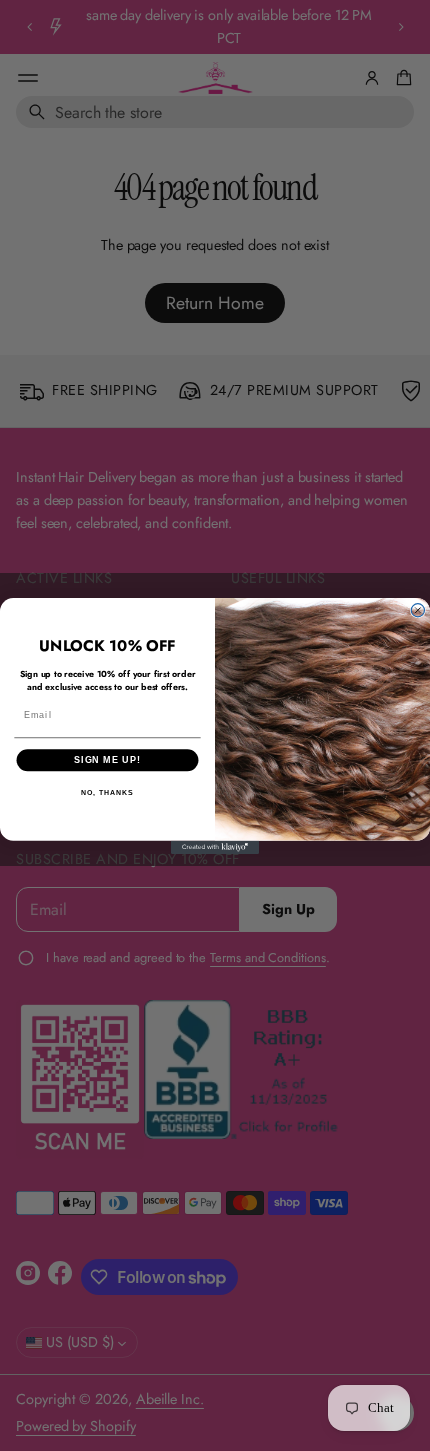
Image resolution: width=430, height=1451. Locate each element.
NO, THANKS (107, 793)
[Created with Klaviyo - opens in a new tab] (215, 846)
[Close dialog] (417, 609)
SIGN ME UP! (107, 759)
